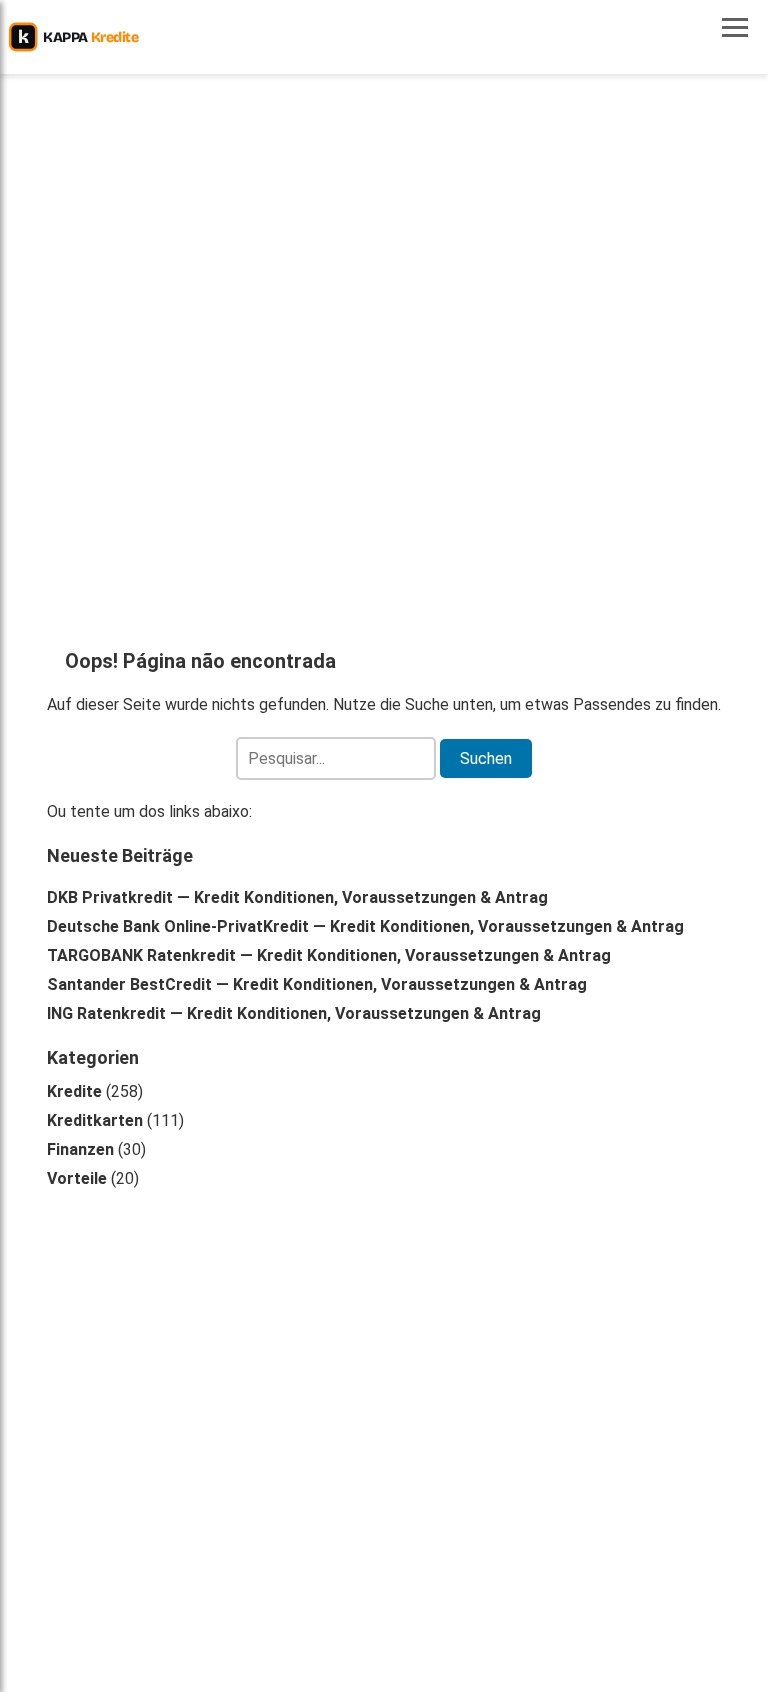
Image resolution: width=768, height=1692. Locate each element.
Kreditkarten (95, 1120)
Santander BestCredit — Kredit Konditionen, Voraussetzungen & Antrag (317, 984)
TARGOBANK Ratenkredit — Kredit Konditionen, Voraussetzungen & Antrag (329, 955)
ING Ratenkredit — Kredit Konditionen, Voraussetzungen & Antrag (294, 1013)
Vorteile (77, 1178)
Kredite (74, 1091)
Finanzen (80, 1149)
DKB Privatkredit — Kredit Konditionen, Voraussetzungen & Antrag (297, 897)
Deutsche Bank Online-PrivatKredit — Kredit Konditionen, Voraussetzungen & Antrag (365, 926)
